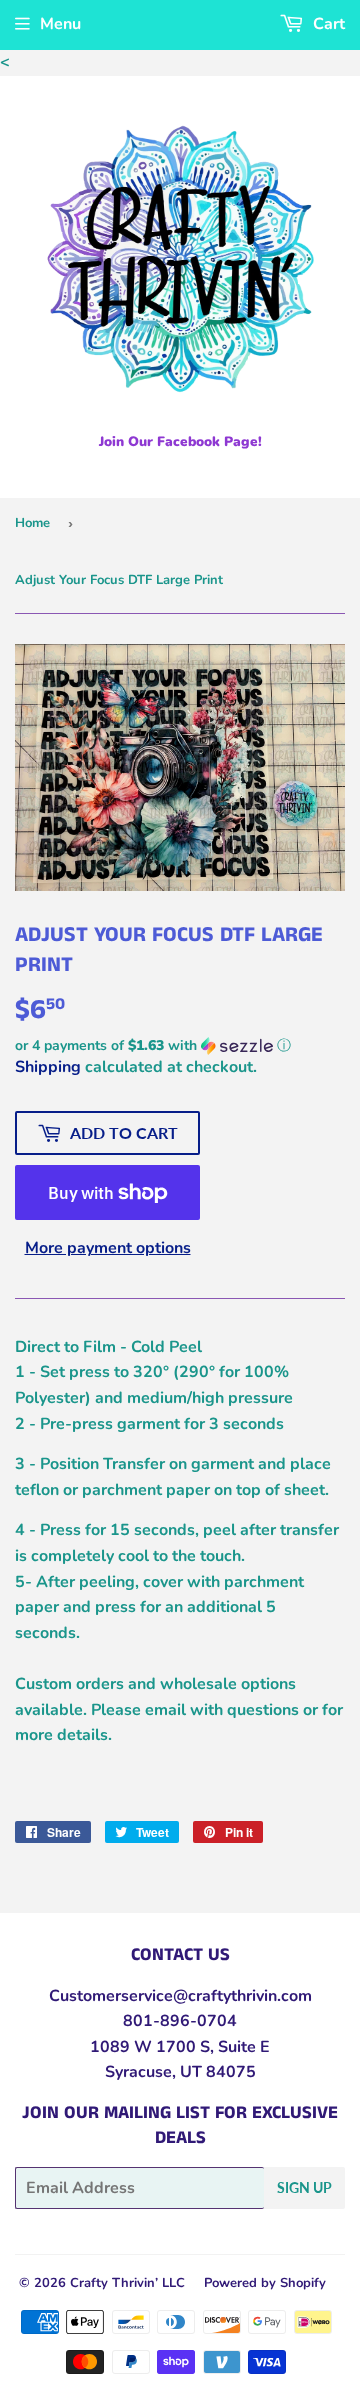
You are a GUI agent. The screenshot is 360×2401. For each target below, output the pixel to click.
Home (32, 523)
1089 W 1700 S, (152, 2047)
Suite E (242, 2047)
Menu (60, 24)
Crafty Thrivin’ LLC (127, 2283)
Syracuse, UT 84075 (180, 2072)
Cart (327, 24)
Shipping (48, 1067)
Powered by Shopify (265, 2283)
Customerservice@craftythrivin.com (180, 1996)
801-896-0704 (180, 2021)
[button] (180, 1045)
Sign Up (304, 2187)
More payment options (108, 1248)
